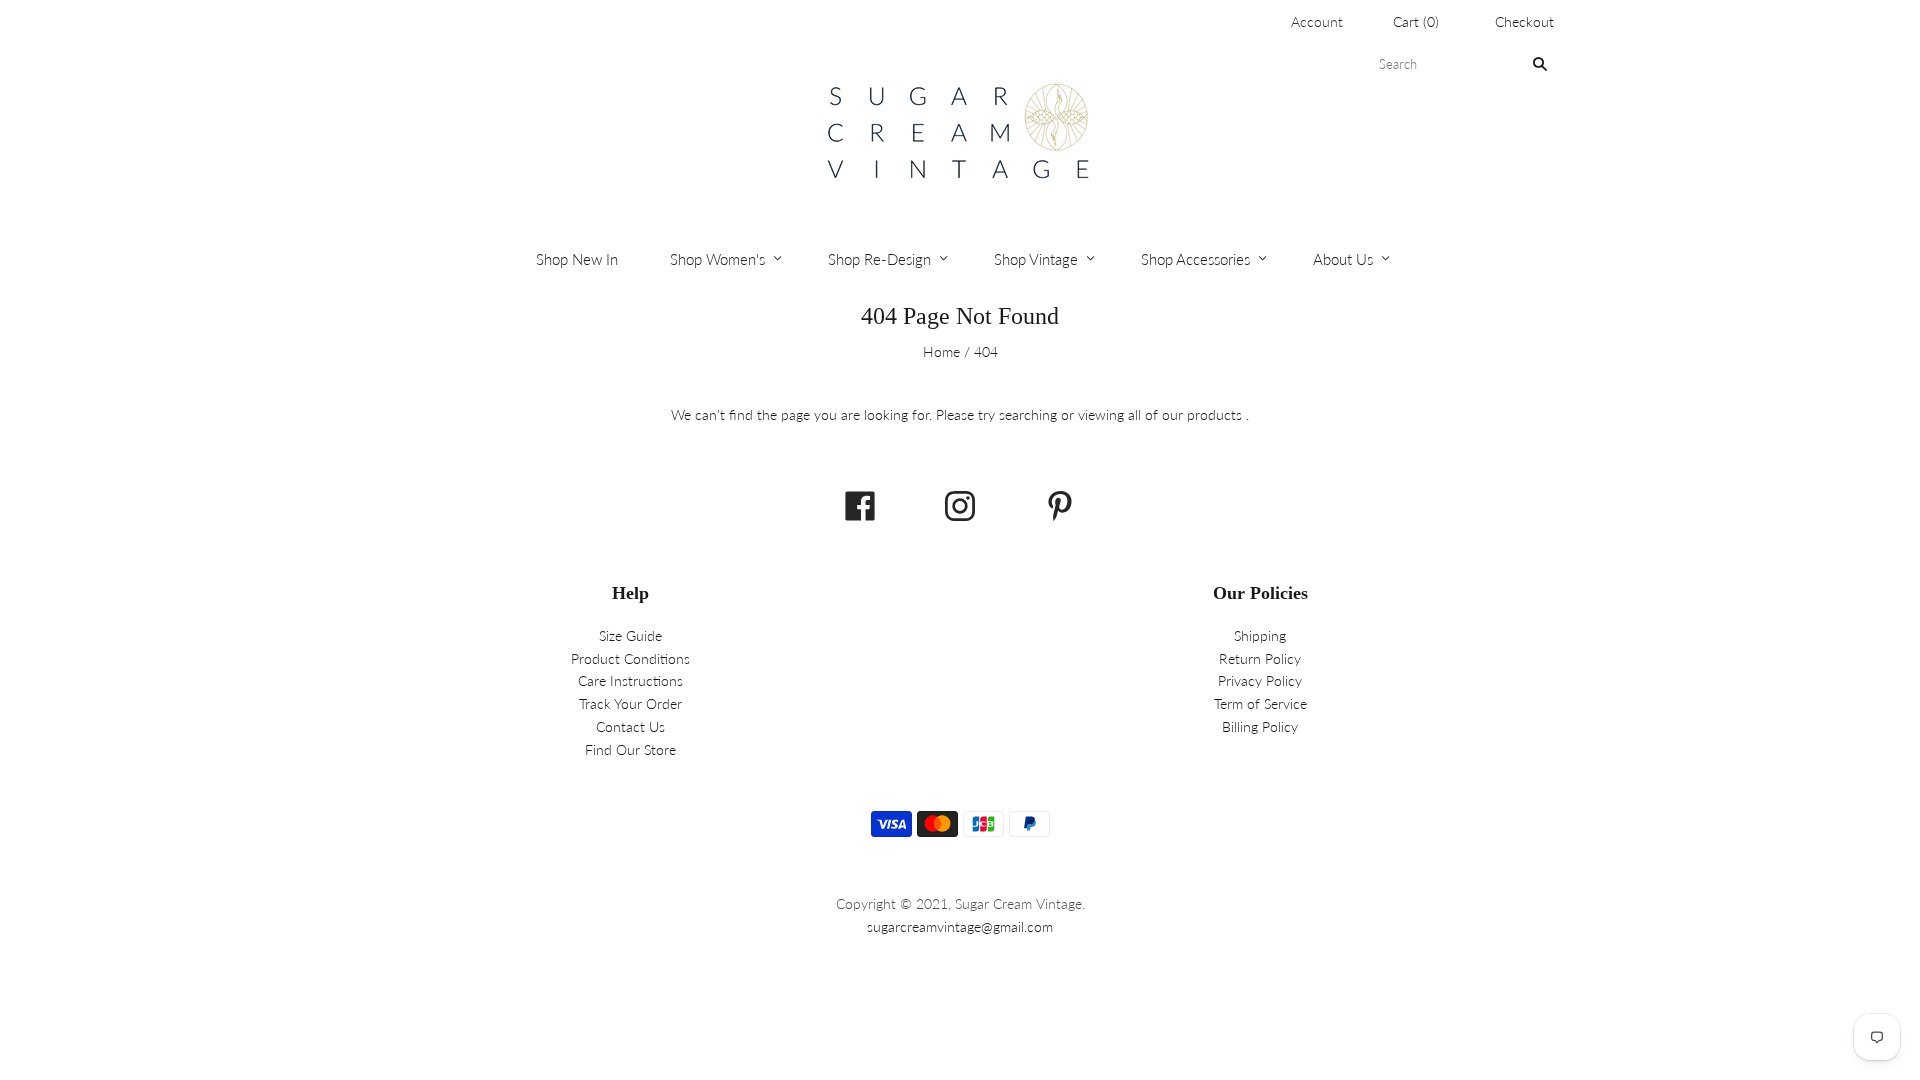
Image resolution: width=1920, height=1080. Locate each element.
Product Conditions (630, 658)
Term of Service (1260, 703)
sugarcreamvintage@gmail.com (960, 926)
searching (1028, 414)
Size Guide (630, 635)
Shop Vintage (1036, 259)
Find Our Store (630, 749)
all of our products (1185, 414)
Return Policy (1260, 658)
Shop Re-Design (879, 259)
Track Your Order (630, 703)
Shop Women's (717, 259)
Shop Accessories (1195, 259)
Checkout (1524, 21)
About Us (1343, 259)
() (1416, 21)
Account (1317, 21)
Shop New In (577, 259)
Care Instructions (630, 680)
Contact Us (630, 726)
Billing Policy (1260, 726)
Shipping (1260, 635)
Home (941, 351)
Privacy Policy (1260, 680)
